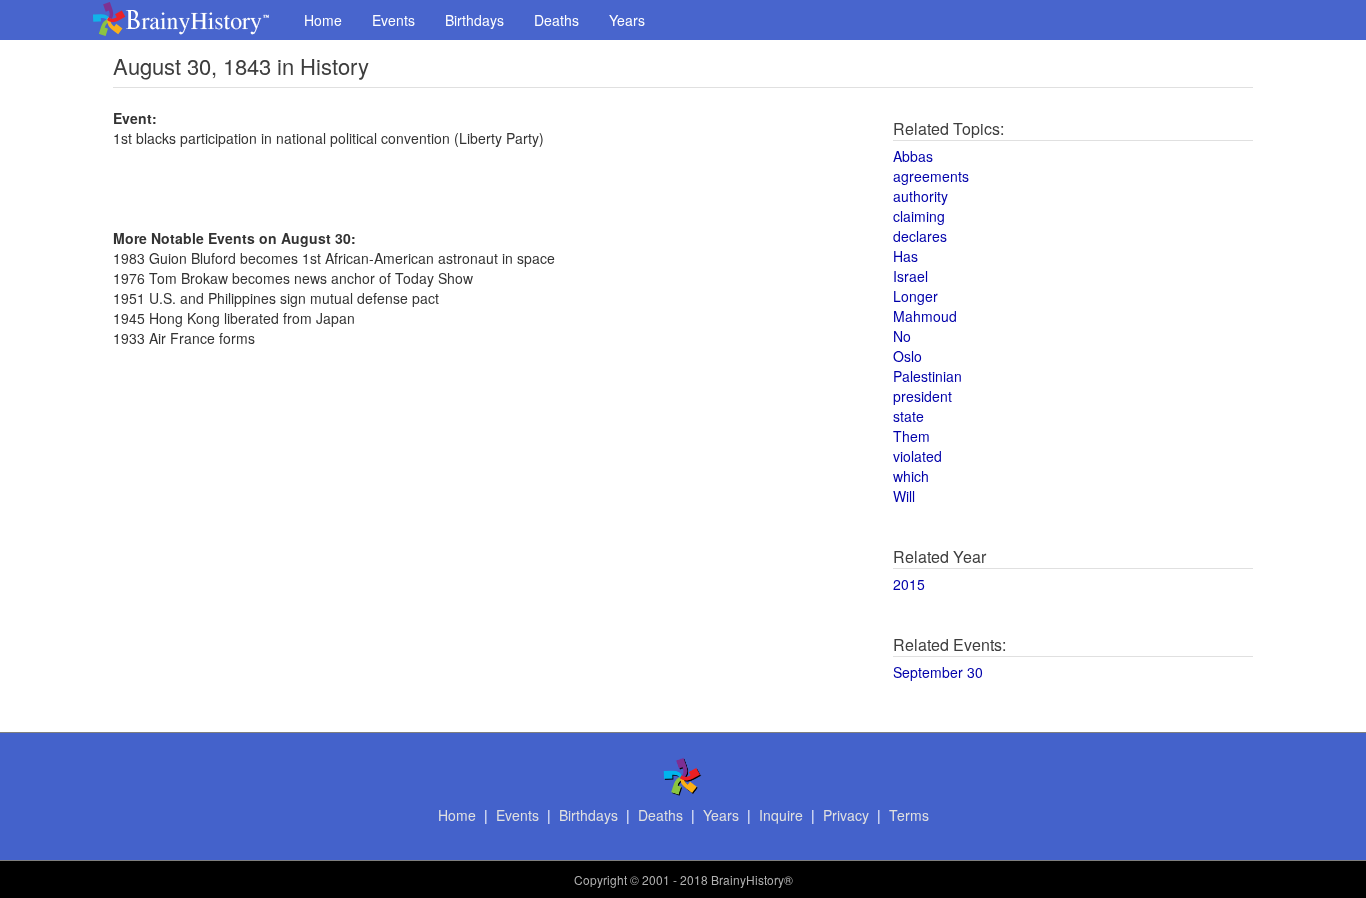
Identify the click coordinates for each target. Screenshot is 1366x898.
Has (905, 256)
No (902, 336)
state (908, 416)
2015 (909, 584)
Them (911, 436)
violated (917, 456)
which (911, 476)
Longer (915, 296)
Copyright (600, 879)
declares (920, 236)
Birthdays (474, 20)
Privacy (846, 815)
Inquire (781, 815)
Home (323, 20)
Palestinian (927, 376)
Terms (909, 815)
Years (627, 20)
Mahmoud (925, 316)
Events (393, 20)
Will (904, 496)
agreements (931, 176)
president (922, 396)
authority (920, 196)
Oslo (907, 356)
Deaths (556, 20)
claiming (919, 216)
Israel (910, 276)
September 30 (938, 672)
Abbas (913, 156)
